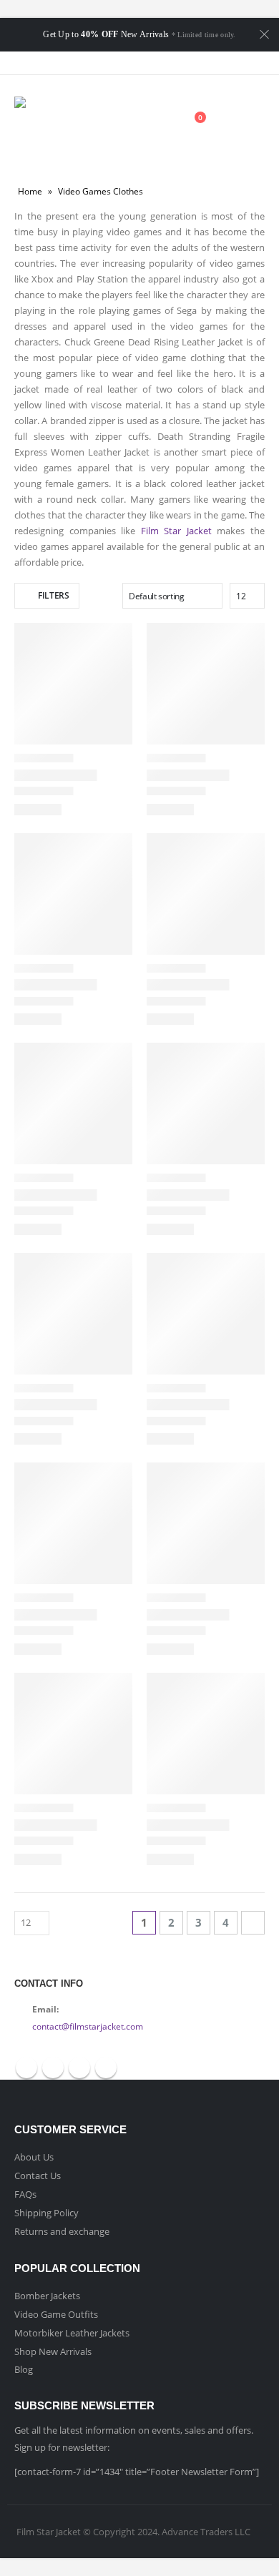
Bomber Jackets (47, 2296)
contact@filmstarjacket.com (88, 2026)
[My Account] (159, 125)
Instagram (106, 2068)
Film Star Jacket (176, 531)
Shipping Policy (46, 2213)
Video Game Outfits (56, 2314)
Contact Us (38, 2176)
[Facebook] (102, 63)
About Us (34, 2157)
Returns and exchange (62, 2231)
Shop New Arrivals (53, 2351)
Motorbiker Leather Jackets (72, 2333)
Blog (24, 2369)
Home (30, 191)
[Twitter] (127, 63)
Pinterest (79, 2068)
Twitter (53, 2068)
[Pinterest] (152, 63)
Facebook (26, 2068)
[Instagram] (177, 63)
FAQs (25, 2194)
